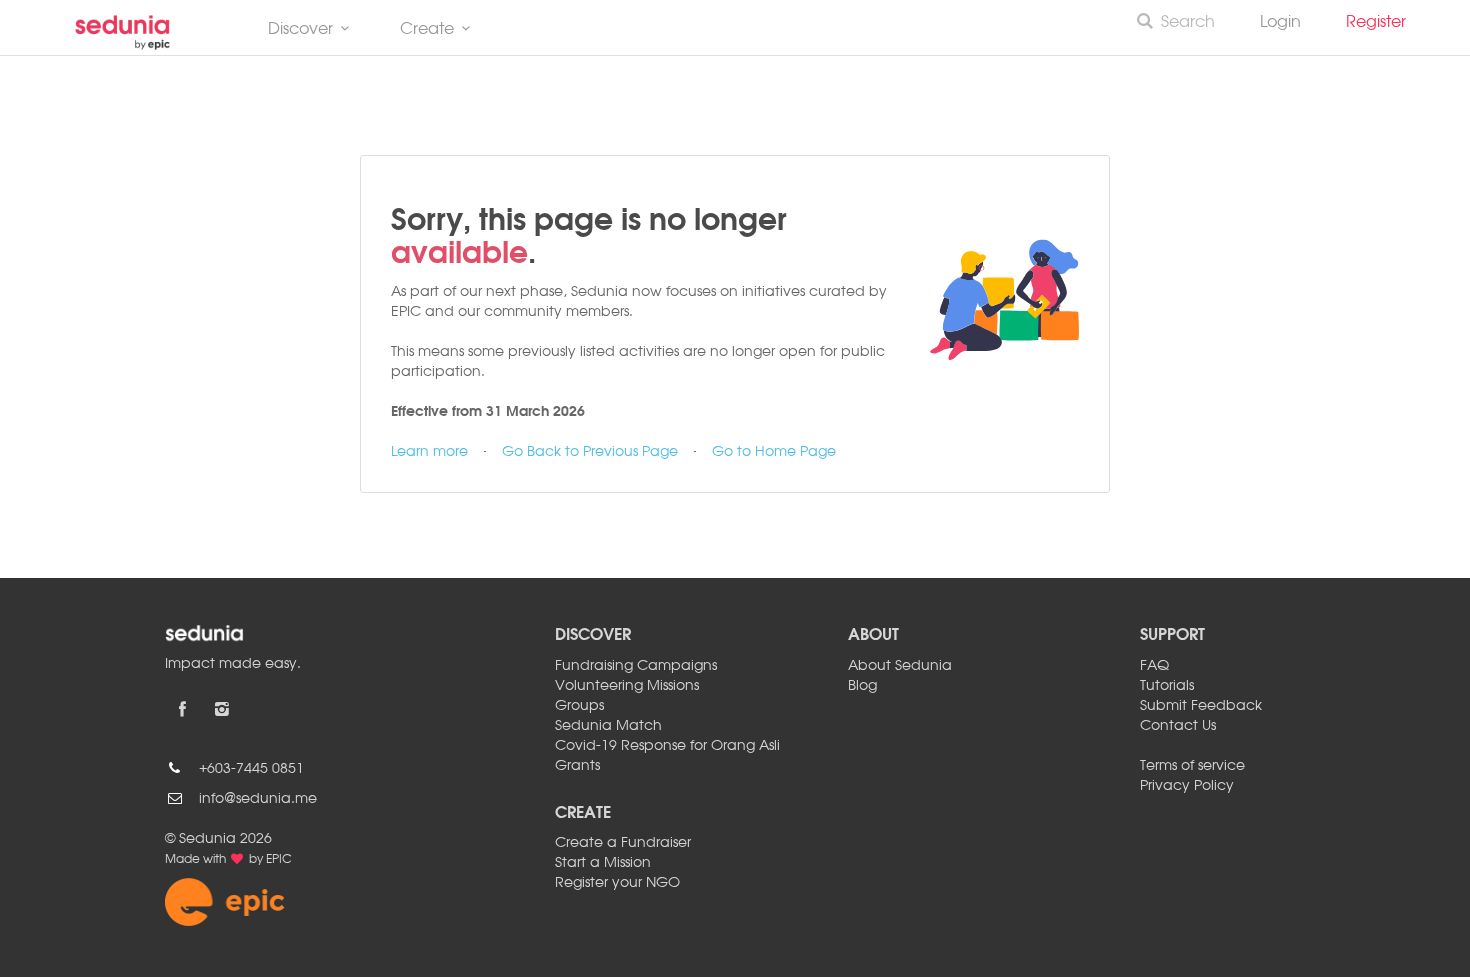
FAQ (1154, 666)
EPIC (279, 860)
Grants (577, 766)
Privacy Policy (1187, 786)
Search (1188, 23)
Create (427, 30)
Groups (579, 706)
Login (1280, 23)
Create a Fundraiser (623, 843)
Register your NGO (617, 883)
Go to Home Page (774, 452)
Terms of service (1192, 766)
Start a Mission (603, 863)
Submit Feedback (1201, 706)
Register (1384, 23)
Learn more (429, 452)
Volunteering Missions (627, 686)
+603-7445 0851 (251, 769)
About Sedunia (900, 666)
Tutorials (1167, 686)
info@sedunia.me (258, 799)
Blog (862, 686)
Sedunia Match (608, 726)
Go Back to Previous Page (590, 452)
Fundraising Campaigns (636, 666)
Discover (300, 30)
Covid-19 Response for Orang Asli (667, 746)
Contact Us (1178, 726)
